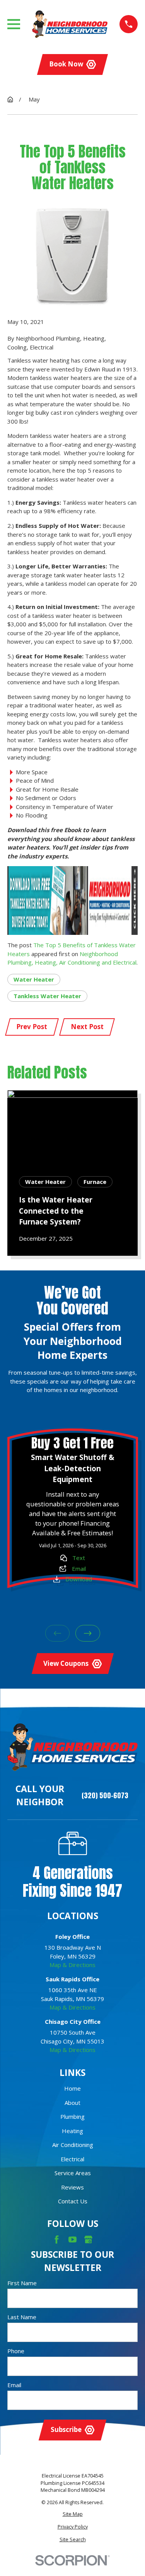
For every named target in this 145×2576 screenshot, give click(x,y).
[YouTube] (72, 2239)
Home (72, 2088)
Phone (16, 2351)
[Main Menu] (14, 24)
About (72, 2103)
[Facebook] (57, 2239)
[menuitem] (73, 2514)
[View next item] (88, 1634)
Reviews (72, 2187)
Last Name (22, 2317)
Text (79, 1558)
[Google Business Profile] (88, 2239)
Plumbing (72, 2116)
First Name (22, 2283)
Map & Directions (72, 1965)
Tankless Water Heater (47, 996)
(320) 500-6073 (105, 1796)
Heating (72, 2131)
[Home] (70, 24)
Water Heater (34, 979)
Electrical (72, 2159)
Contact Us (73, 2201)
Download (79, 1579)
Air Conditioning (73, 2145)
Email (78, 1569)
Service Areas (73, 2173)
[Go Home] (10, 99)
